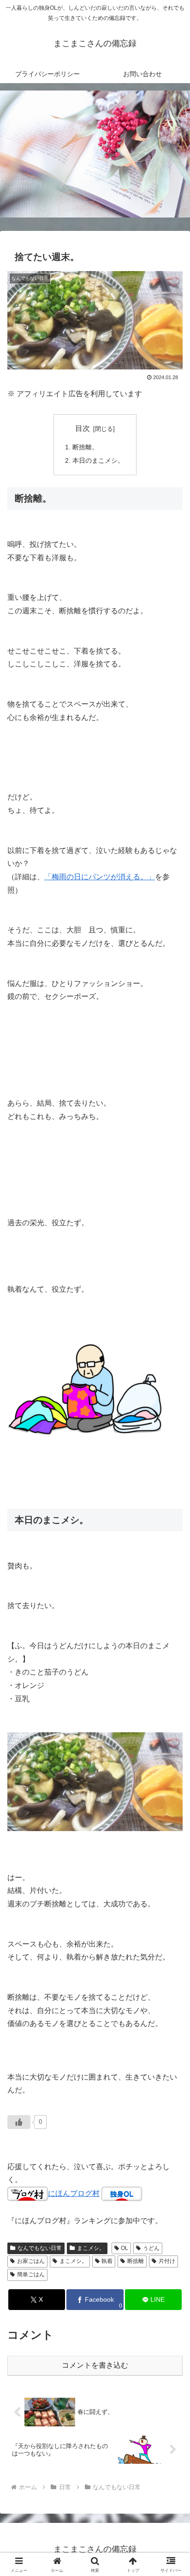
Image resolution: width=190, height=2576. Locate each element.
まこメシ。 (91, 2248)
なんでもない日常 (40, 2248)
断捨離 (136, 2261)
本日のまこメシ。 (98, 460)
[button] (171, 1671)
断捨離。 (85, 447)
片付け (167, 2261)
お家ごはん (31, 2261)
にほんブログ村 (74, 2193)
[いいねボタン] (19, 2122)
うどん (151, 2248)
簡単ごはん (31, 2274)
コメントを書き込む (95, 2365)
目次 (83, 428)
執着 (107, 2261)
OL (125, 2248)
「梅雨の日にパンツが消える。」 (100, 877)
